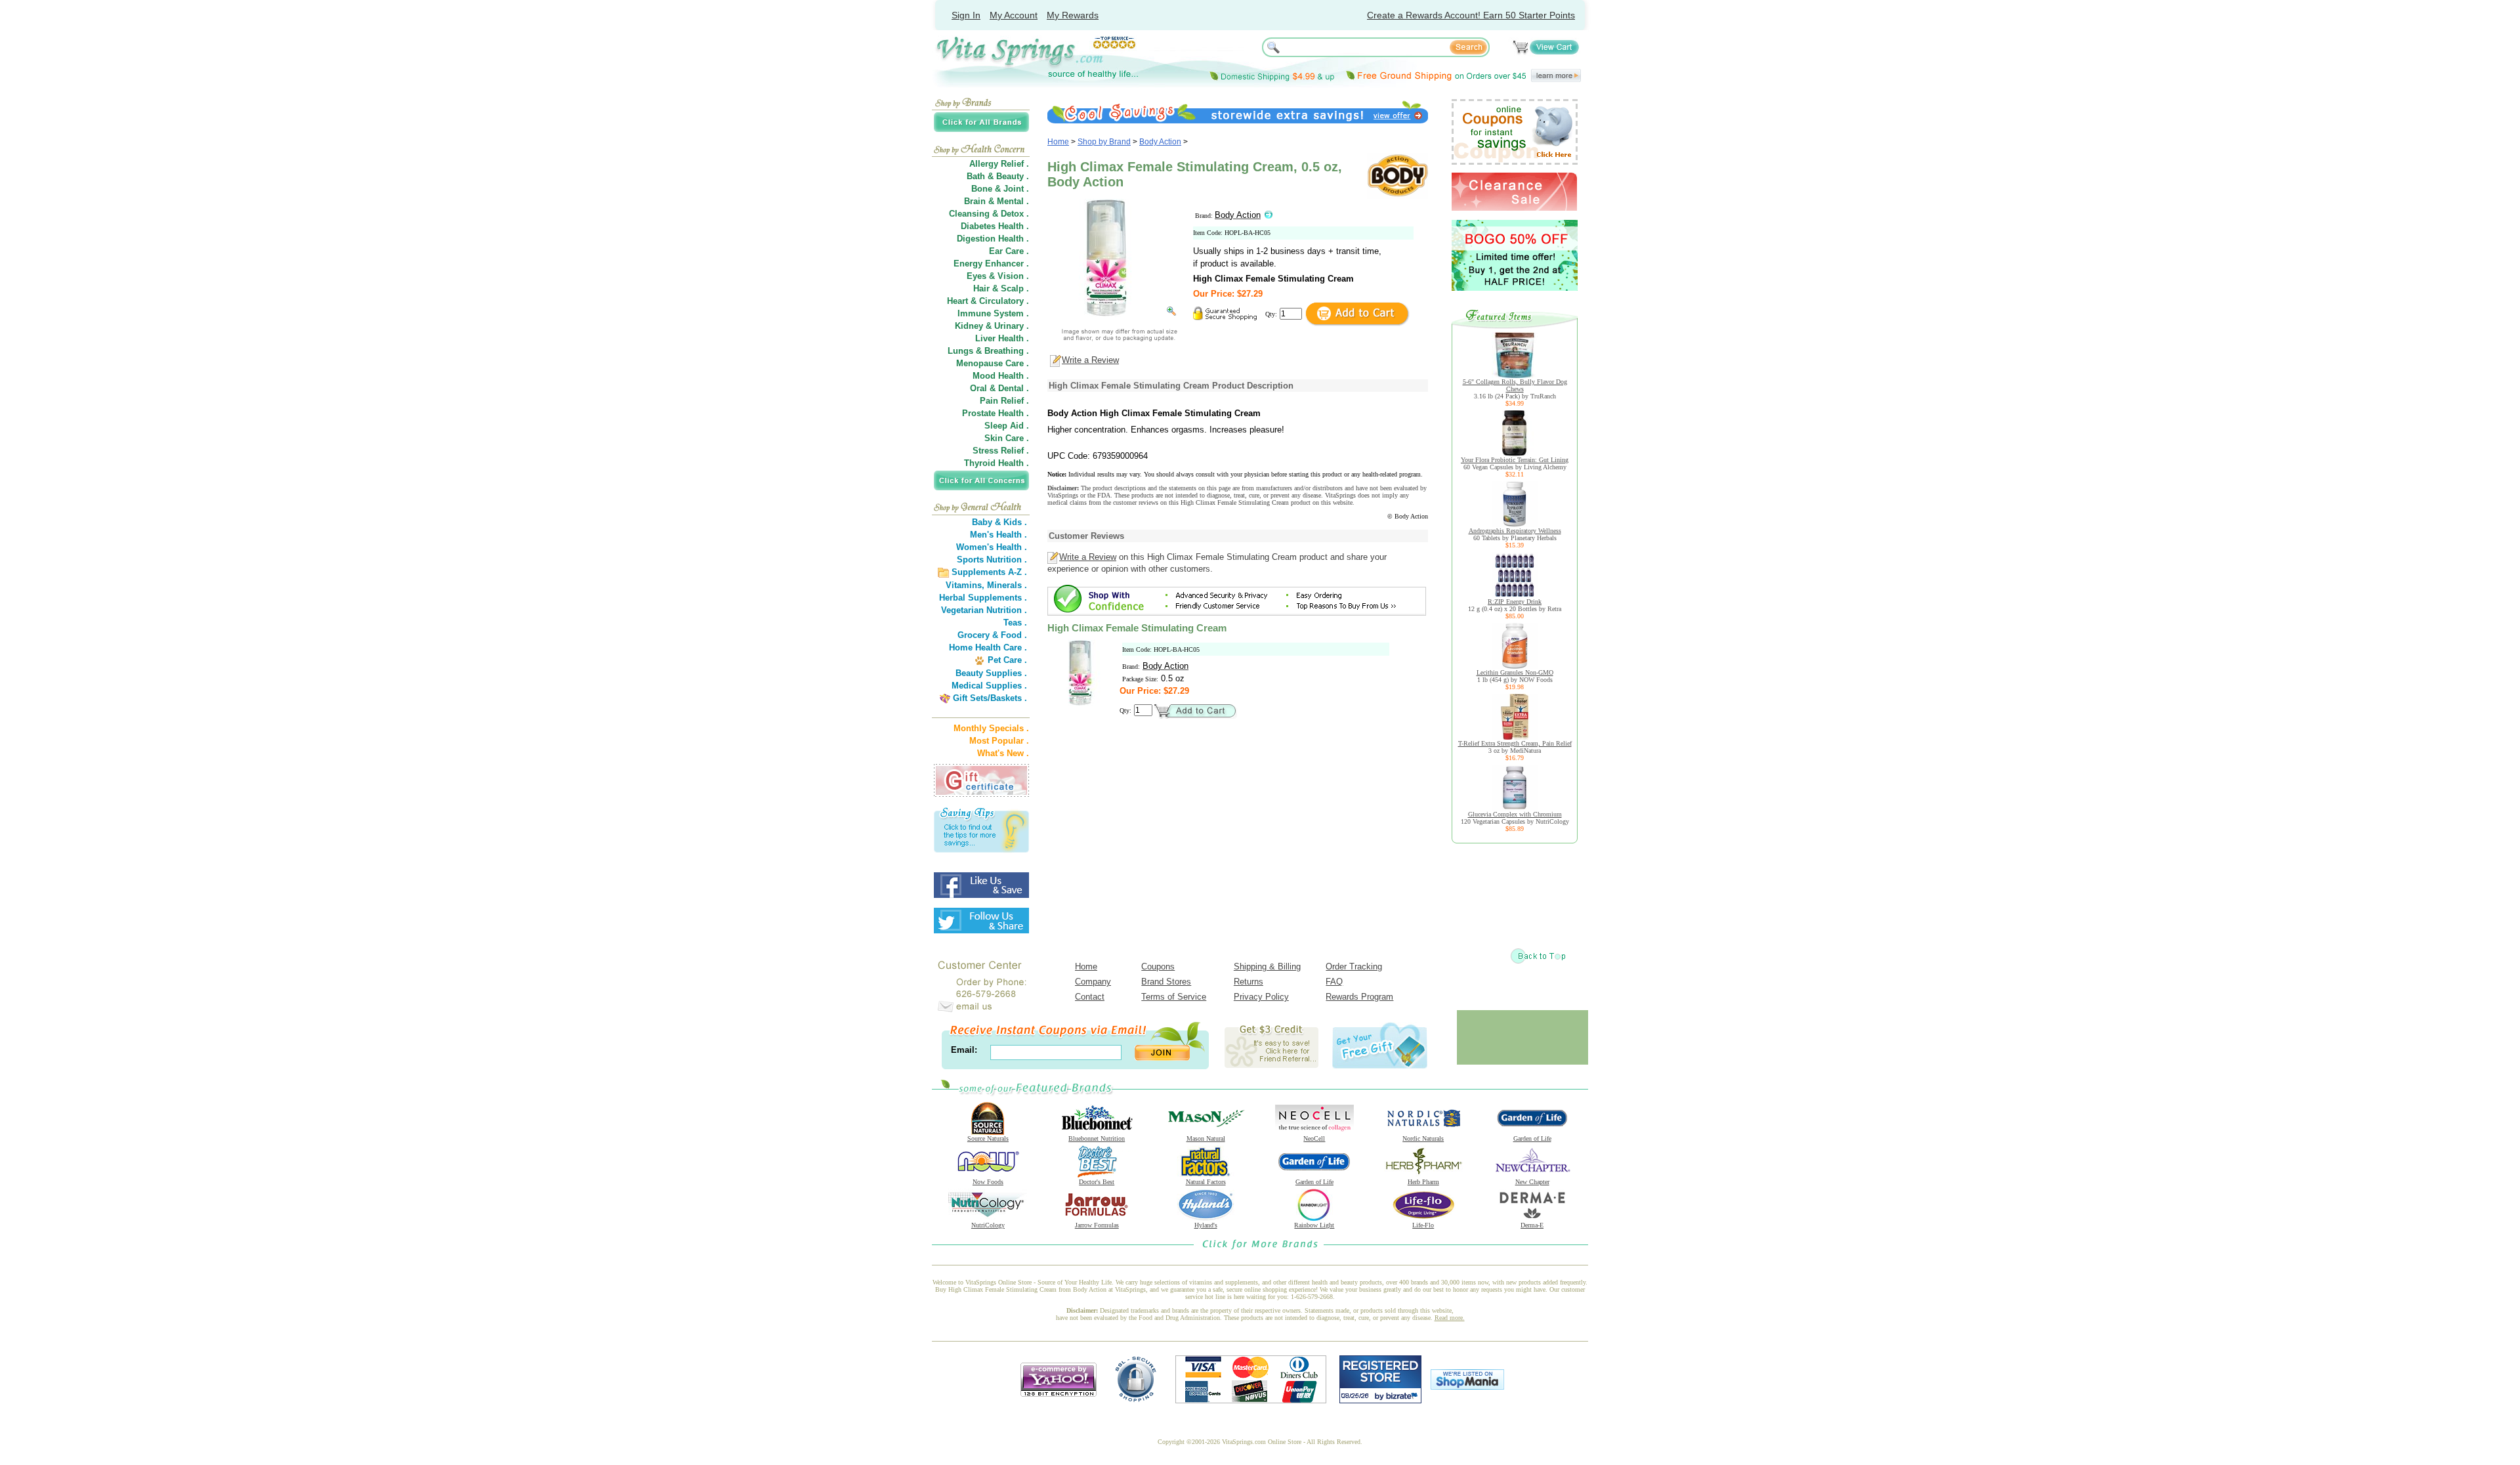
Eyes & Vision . (998, 276)
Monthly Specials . (991, 728)
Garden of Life (1532, 1138)
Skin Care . (1007, 438)
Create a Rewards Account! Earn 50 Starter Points (1471, 15)
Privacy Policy (1261, 997)
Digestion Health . (993, 239)
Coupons (1158, 966)
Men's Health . (998, 535)
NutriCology (988, 1225)
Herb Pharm (1423, 1182)
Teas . (1015, 623)
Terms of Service (1174, 997)
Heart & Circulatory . (988, 301)
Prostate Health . (996, 413)
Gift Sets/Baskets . (990, 698)
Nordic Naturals (1423, 1138)
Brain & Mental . (997, 201)
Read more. (1450, 1318)
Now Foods (988, 1182)
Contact (1090, 997)
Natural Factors (1206, 1182)
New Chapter (1532, 1182)
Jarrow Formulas (1097, 1225)
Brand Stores (1166, 982)
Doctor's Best (1097, 1182)
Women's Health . (992, 547)
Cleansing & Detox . (989, 214)
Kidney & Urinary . (992, 326)
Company (1093, 982)
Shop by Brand (1104, 142)
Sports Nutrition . (992, 560)
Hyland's (1206, 1225)
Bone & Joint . (1000, 189)
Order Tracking (1354, 966)
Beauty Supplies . (991, 673)
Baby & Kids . (999, 522)
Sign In (966, 15)
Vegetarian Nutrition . (984, 610)
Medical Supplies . (989, 686)
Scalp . (1015, 288)
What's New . (1003, 753)
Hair (981, 288)
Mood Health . (1001, 376)
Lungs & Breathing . (988, 351)
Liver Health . (1002, 338)
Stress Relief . (1001, 451)
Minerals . (1007, 585)
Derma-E (1532, 1225)
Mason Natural (1206, 1138)
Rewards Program (1359, 997)
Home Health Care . (988, 648)
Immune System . (993, 313)
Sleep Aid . (1007, 426)
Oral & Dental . (999, 388)
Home (1058, 142)
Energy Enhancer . (991, 264)
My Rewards (1073, 15)
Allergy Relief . (999, 164)
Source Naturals (988, 1138)
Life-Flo (1423, 1225)
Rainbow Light (1314, 1225)
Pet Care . (1007, 660)
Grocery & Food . (992, 635)
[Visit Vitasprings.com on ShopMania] (1467, 1387)
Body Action (1160, 142)
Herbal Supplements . (983, 598)
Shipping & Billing (1267, 966)
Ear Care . (1009, 251)
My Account (1014, 15)
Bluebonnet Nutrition (1097, 1138)
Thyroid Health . (997, 463)
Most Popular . (999, 741)
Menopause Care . (993, 363)
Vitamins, (965, 585)
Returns (1249, 982)
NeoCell (1314, 1138)
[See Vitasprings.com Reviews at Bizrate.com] (1380, 1400)
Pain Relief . (1004, 401)
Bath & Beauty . (998, 176)
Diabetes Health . (995, 226)
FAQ (1334, 982)
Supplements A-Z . (989, 572)
